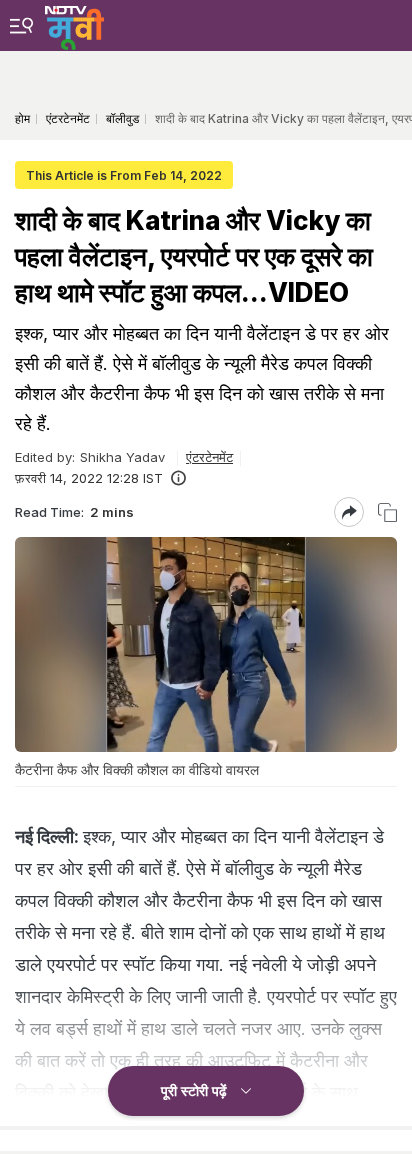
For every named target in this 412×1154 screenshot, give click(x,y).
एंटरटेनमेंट (209, 457)
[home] (74, 25)
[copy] (387, 512)
